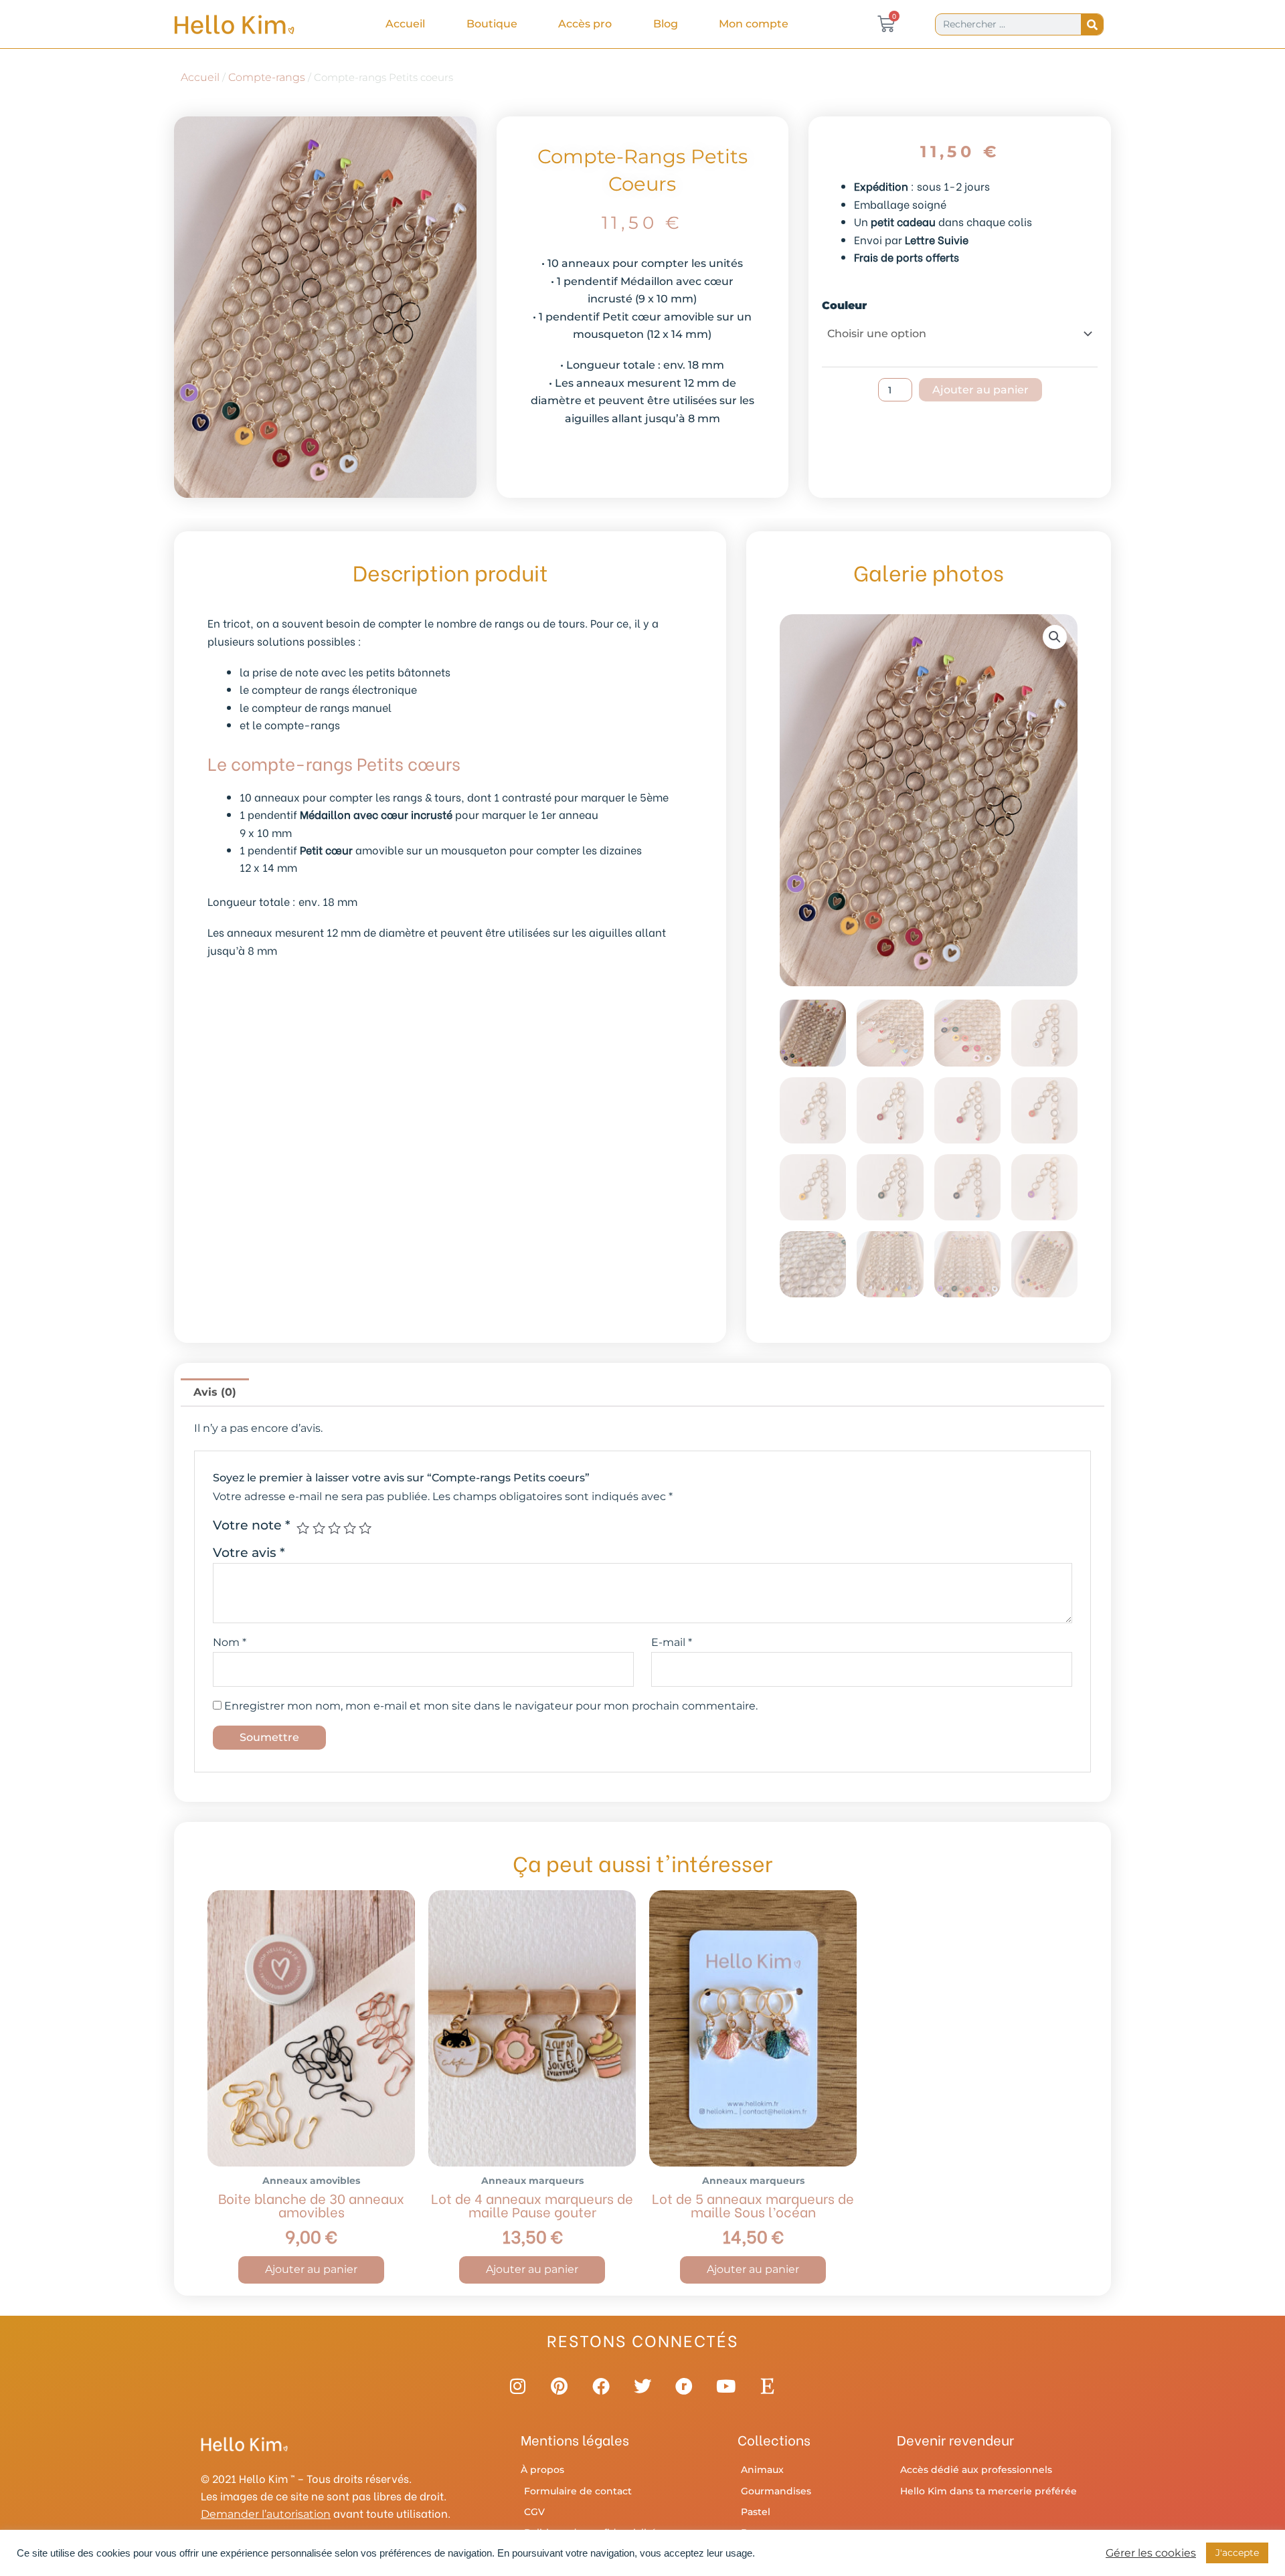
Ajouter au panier (980, 390)
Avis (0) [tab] (215, 1392)
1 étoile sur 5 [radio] (303, 1528)
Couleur (844, 305)
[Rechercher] (1092, 24)
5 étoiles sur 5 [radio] (365, 1528)
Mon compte (754, 24)
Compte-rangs (267, 77)
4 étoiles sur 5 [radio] (350, 1528)
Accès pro (585, 24)
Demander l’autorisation (266, 2514)
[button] (1055, 637)
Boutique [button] (492, 24)
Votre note (252, 1525)
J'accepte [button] (1237, 2553)
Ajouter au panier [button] (311, 2269)
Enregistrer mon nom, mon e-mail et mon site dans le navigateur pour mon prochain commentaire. (491, 1706)
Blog (666, 24)
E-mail (672, 1642)
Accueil (405, 24)
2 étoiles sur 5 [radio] (319, 1528)
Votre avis (249, 1552)
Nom (230, 1642)
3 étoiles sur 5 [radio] (334, 1528)
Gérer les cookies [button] (1151, 2553)
